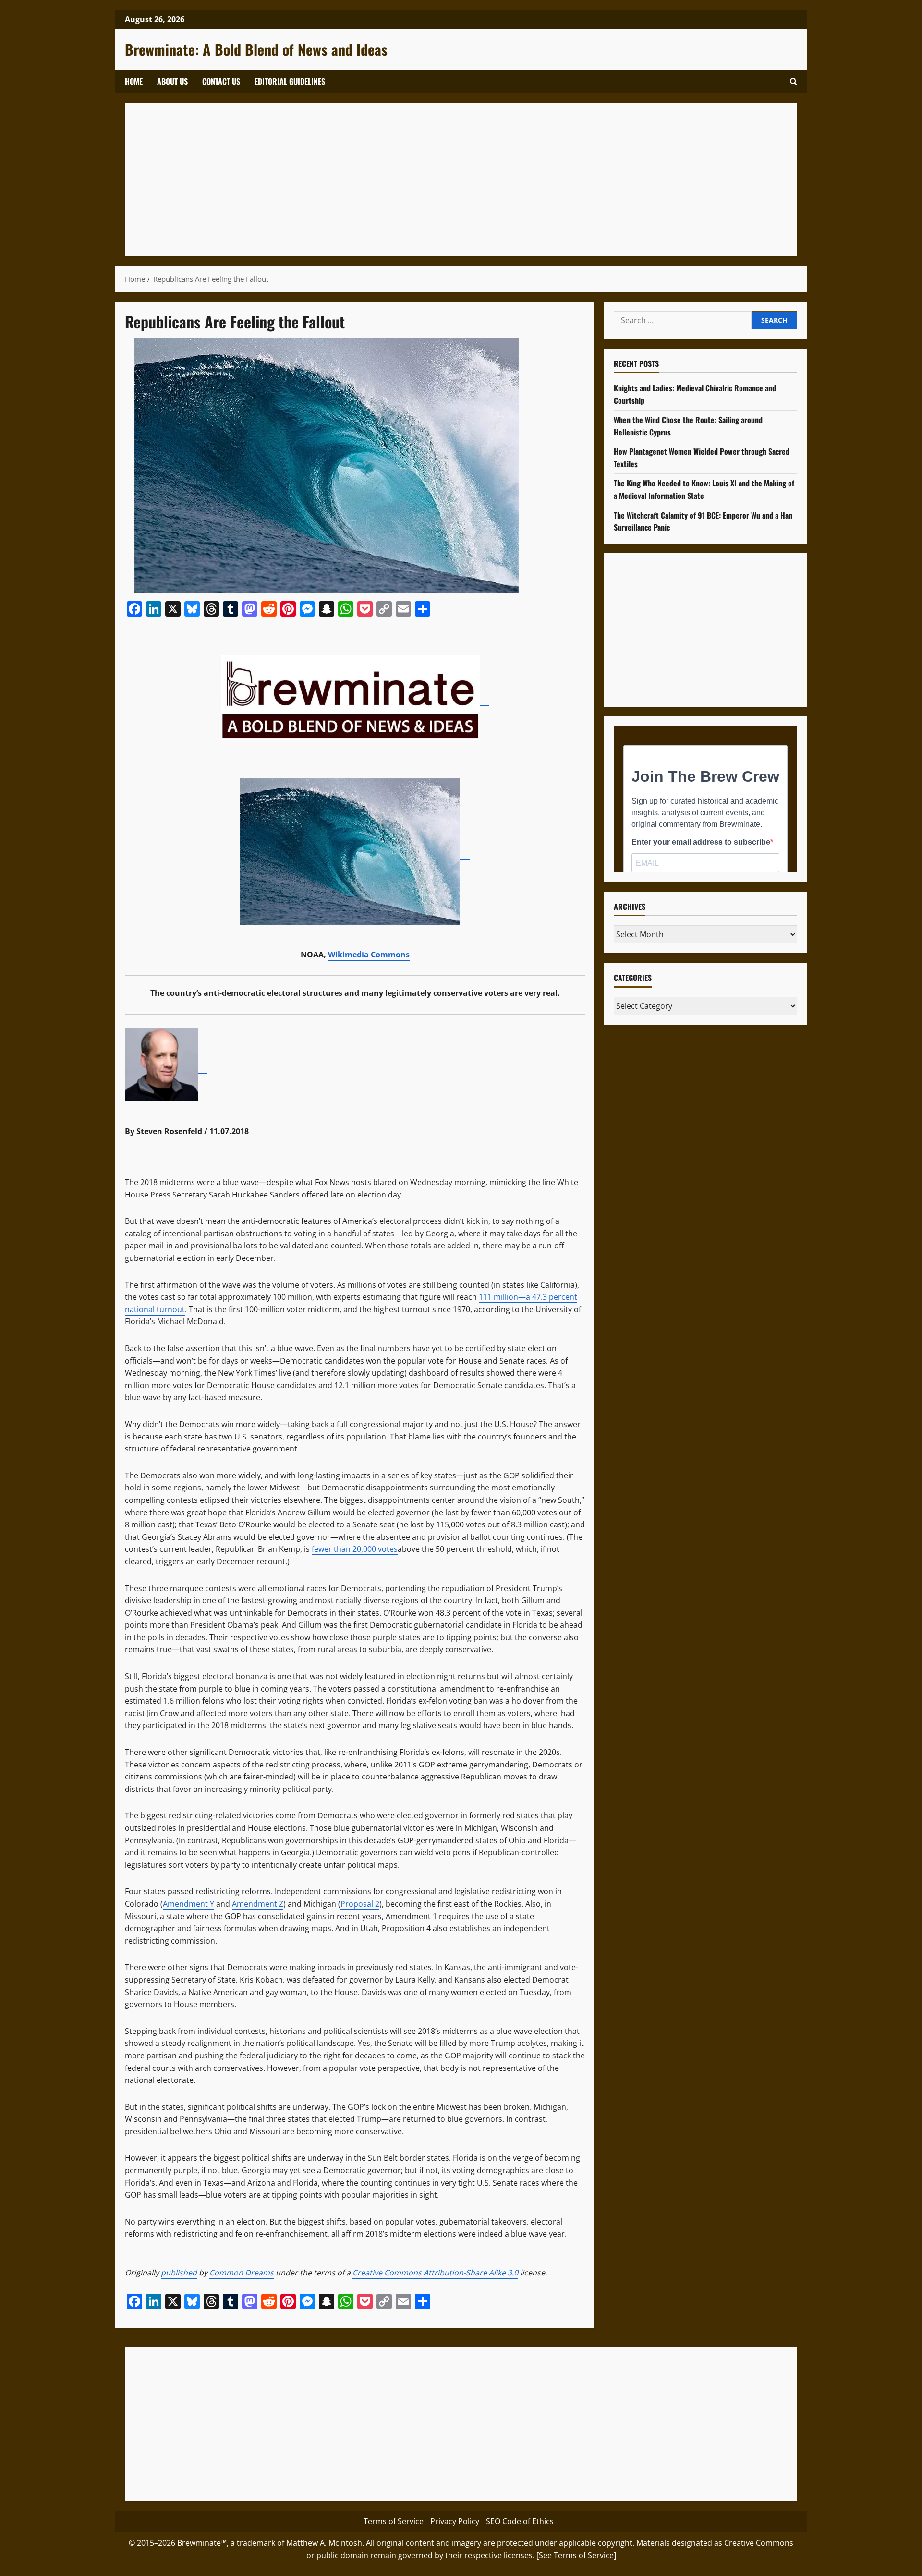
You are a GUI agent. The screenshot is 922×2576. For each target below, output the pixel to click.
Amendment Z (258, 1904)
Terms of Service (394, 2521)
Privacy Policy (455, 2521)
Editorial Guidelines (290, 81)
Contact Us (221, 81)
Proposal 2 (360, 1904)
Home (134, 81)
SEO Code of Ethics (520, 2521)
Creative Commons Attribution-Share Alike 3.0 (435, 2273)
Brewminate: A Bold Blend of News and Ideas (256, 49)
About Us (172, 81)
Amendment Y (188, 1904)
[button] (794, 81)
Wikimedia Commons (369, 955)
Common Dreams (242, 2273)
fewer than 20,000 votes (355, 1549)
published (179, 2273)
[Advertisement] (423, 180)
